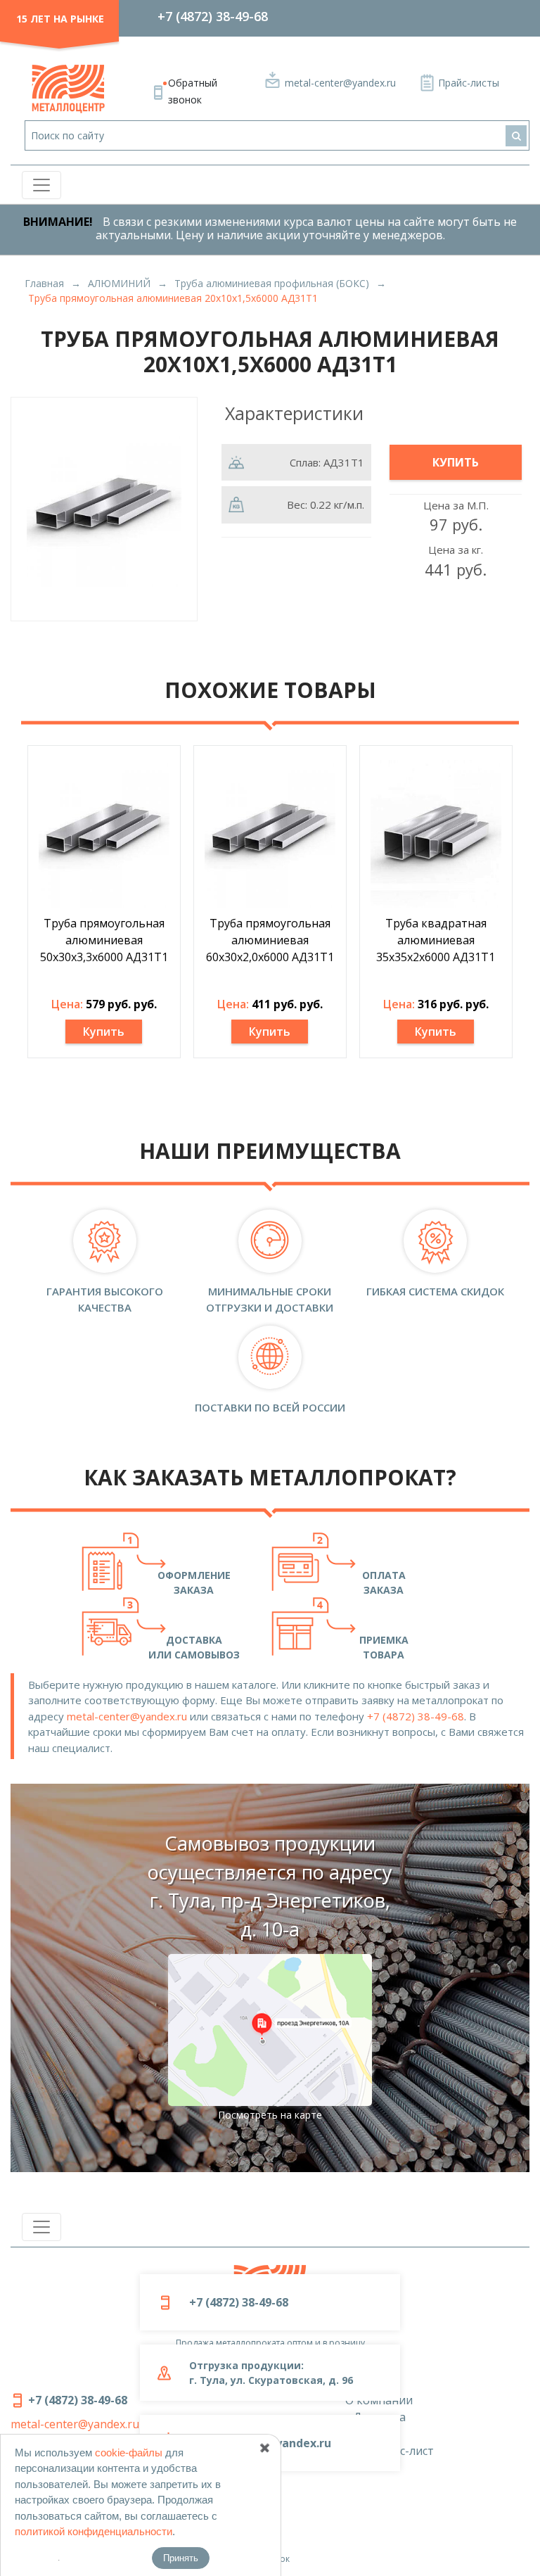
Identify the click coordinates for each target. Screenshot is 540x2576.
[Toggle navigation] (41, 185)
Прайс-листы (469, 83)
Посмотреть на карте (270, 2115)
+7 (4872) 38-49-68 (213, 16)
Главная (44, 283)
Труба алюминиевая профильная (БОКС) (272, 283)
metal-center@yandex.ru (340, 83)
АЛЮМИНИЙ (119, 283)
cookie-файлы (129, 2453)
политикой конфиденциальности (94, 2531)
